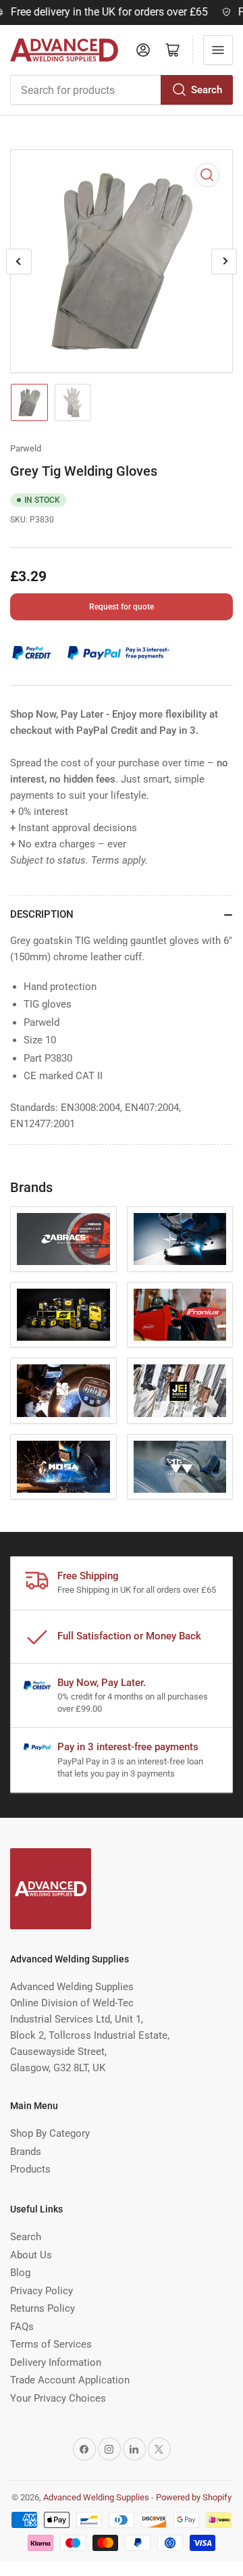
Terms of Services (51, 2344)
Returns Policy (43, 2308)
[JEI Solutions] (180, 1390)
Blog (20, 2273)
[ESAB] (63, 1315)
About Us (31, 2255)
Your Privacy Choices (58, 2398)
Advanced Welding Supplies (96, 2497)
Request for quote (122, 607)
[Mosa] (63, 1467)
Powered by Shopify (194, 2497)
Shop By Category (50, 2133)
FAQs (22, 2327)
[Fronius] (180, 1315)
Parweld (26, 448)
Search (207, 90)
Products (30, 2169)
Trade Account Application (70, 2380)
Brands (26, 2152)
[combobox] (122, 90)
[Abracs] (63, 1239)
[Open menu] (218, 50)
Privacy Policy (42, 2291)
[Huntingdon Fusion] (63, 1390)
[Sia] (180, 1467)
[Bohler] (180, 1239)
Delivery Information (56, 2362)
